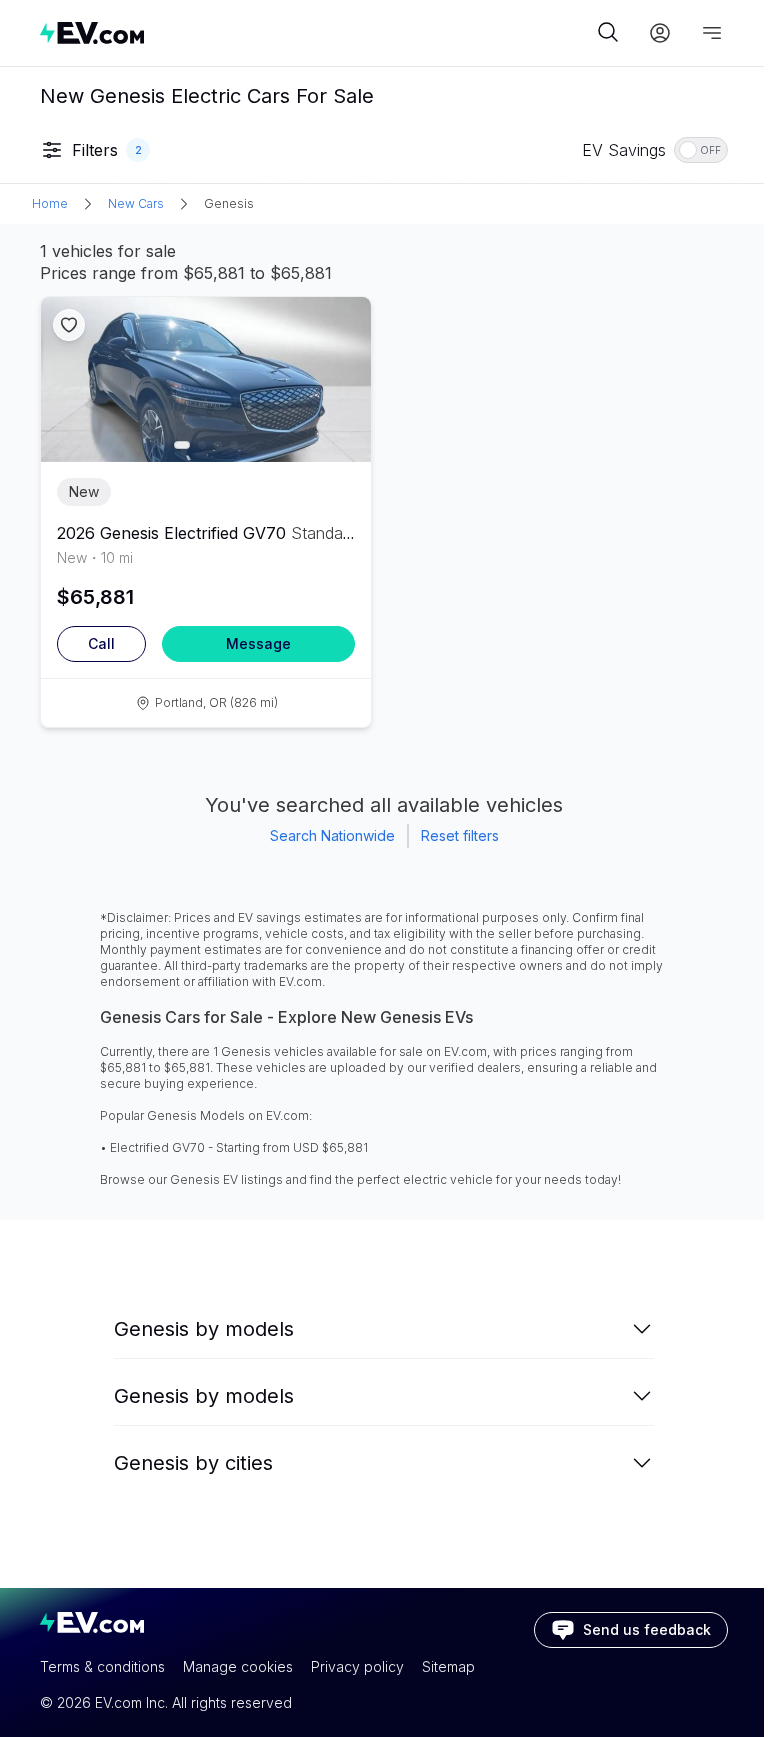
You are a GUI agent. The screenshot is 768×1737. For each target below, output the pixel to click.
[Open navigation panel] (712, 33)
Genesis (229, 203)
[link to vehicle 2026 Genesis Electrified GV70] (206, 379)
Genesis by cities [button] (193, 1463)
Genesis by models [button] (204, 1329)
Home (50, 203)
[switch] (701, 150)
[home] (316, 32)
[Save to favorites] (69, 325)
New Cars (136, 203)
